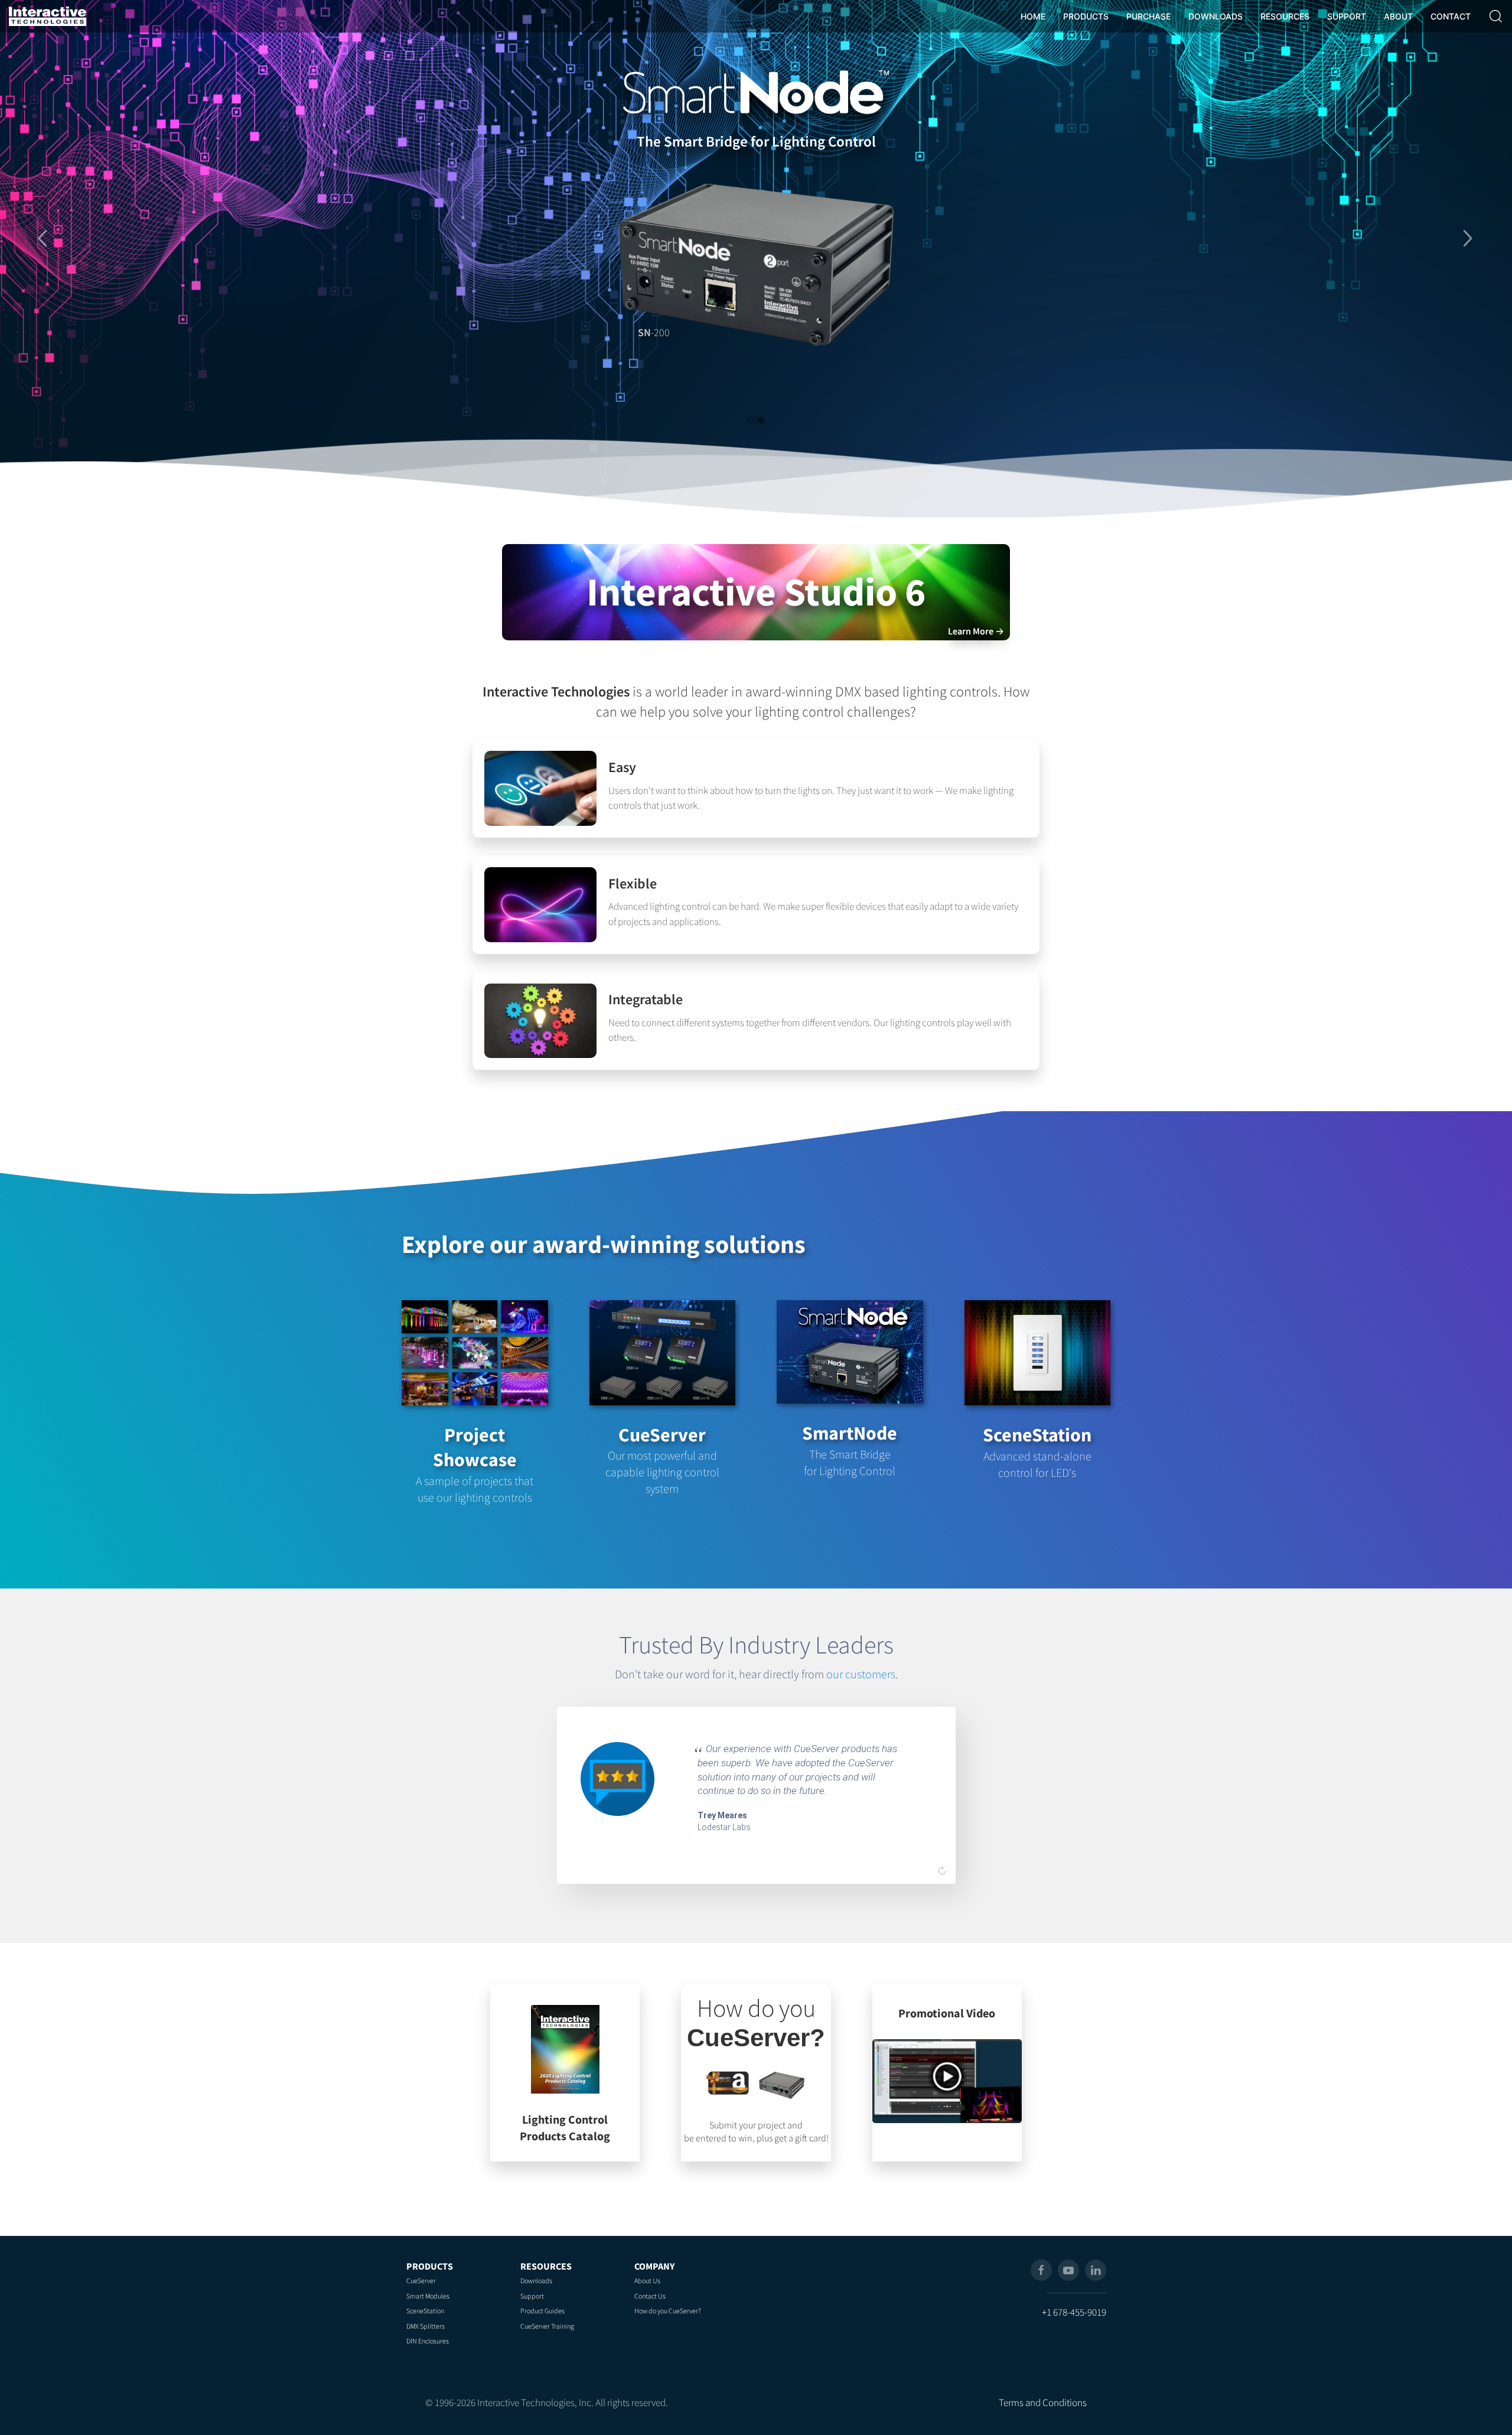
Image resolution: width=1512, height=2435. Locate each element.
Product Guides (542, 2311)
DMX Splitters (426, 2326)
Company (654, 2266)
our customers (861, 1674)
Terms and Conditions (1043, 2403)
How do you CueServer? (668, 2311)
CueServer (421, 2281)
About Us (647, 2281)
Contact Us (650, 2296)
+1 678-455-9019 (1074, 2312)
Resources (546, 2266)
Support (532, 2296)
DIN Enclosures (428, 2341)
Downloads (536, 2281)
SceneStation (425, 2311)
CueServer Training (547, 2326)
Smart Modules (428, 2296)
